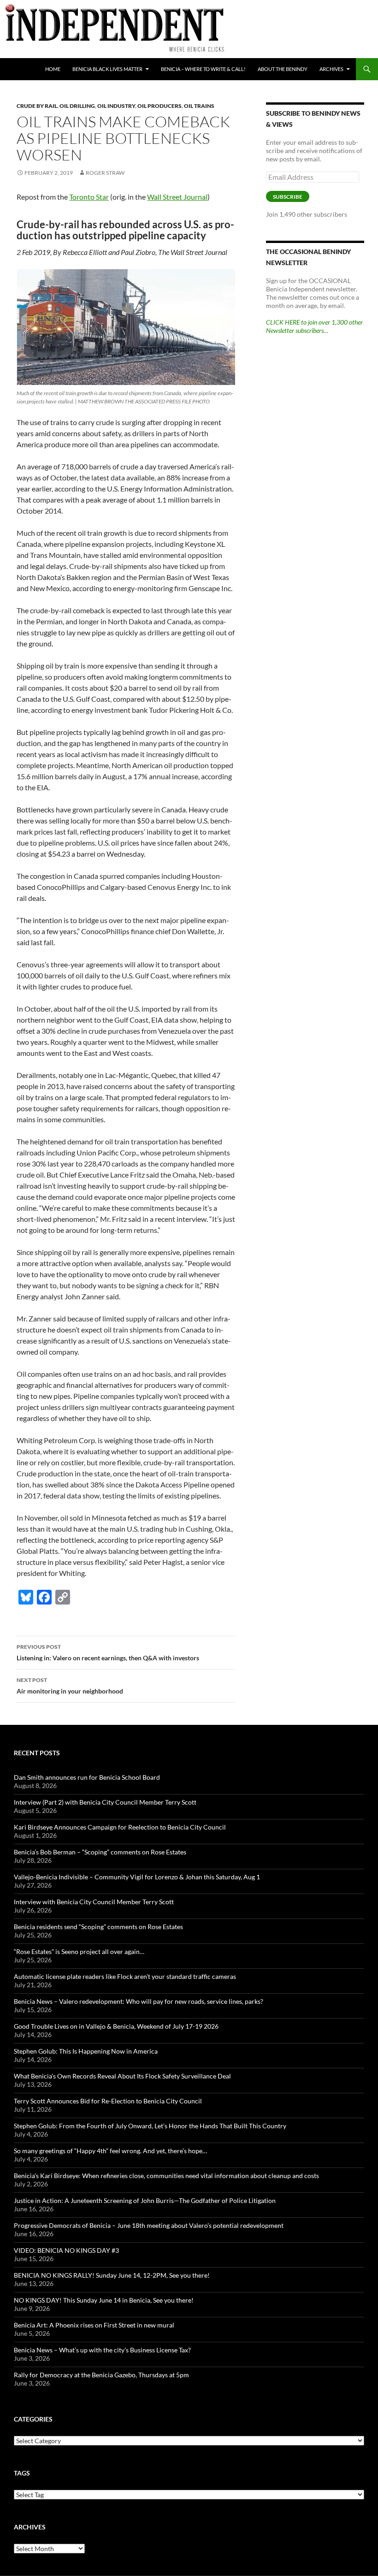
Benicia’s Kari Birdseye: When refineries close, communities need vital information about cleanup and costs (166, 2176)
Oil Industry (116, 106)
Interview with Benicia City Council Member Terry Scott (94, 1902)
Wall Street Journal (177, 197)
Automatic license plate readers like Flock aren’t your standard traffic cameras (125, 1976)
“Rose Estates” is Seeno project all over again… (79, 1951)
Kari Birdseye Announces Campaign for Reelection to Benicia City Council (120, 1827)
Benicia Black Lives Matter (107, 69)
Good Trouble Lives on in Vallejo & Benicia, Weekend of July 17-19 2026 (116, 2026)
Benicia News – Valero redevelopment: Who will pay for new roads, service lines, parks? (139, 2001)
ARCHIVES (331, 69)
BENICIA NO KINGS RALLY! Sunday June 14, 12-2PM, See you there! (112, 2275)
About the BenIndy (283, 69)
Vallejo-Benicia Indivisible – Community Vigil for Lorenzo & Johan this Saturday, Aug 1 (137, 1877)
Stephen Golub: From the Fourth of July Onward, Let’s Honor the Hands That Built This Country (150, 2126)
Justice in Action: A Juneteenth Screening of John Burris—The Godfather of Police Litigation (145, 2200)
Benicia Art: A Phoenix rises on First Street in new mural (94, 2325)
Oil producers (159, 106)
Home (53, 69)
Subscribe (288, 197)
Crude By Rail (37, 106)
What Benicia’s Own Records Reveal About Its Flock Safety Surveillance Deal (122, 2076)
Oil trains (199, 106)
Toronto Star (89, 197)
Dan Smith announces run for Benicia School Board (87, 1777)
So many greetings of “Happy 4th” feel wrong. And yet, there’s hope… (110, 2151)
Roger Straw (105, 173)
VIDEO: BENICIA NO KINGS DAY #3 (66, 2250)
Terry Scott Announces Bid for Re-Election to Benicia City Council (108, 2101)
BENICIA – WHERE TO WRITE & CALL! (203, 69)
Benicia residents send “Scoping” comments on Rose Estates (98, 1927)
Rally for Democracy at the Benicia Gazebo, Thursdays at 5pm (101, 2375)
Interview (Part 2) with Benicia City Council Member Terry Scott (105, 1802)
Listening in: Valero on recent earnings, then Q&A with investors (108, 1652)
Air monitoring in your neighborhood (70, 1686)
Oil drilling (77, 106)
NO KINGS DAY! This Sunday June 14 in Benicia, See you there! (104, 2300)
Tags (22, 2473)
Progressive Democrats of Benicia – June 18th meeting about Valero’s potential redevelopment (149, 2225)
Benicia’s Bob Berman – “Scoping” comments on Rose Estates (100, 1852)
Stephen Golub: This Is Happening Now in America (86, 2051)
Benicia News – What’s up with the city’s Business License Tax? (102, 2350)
